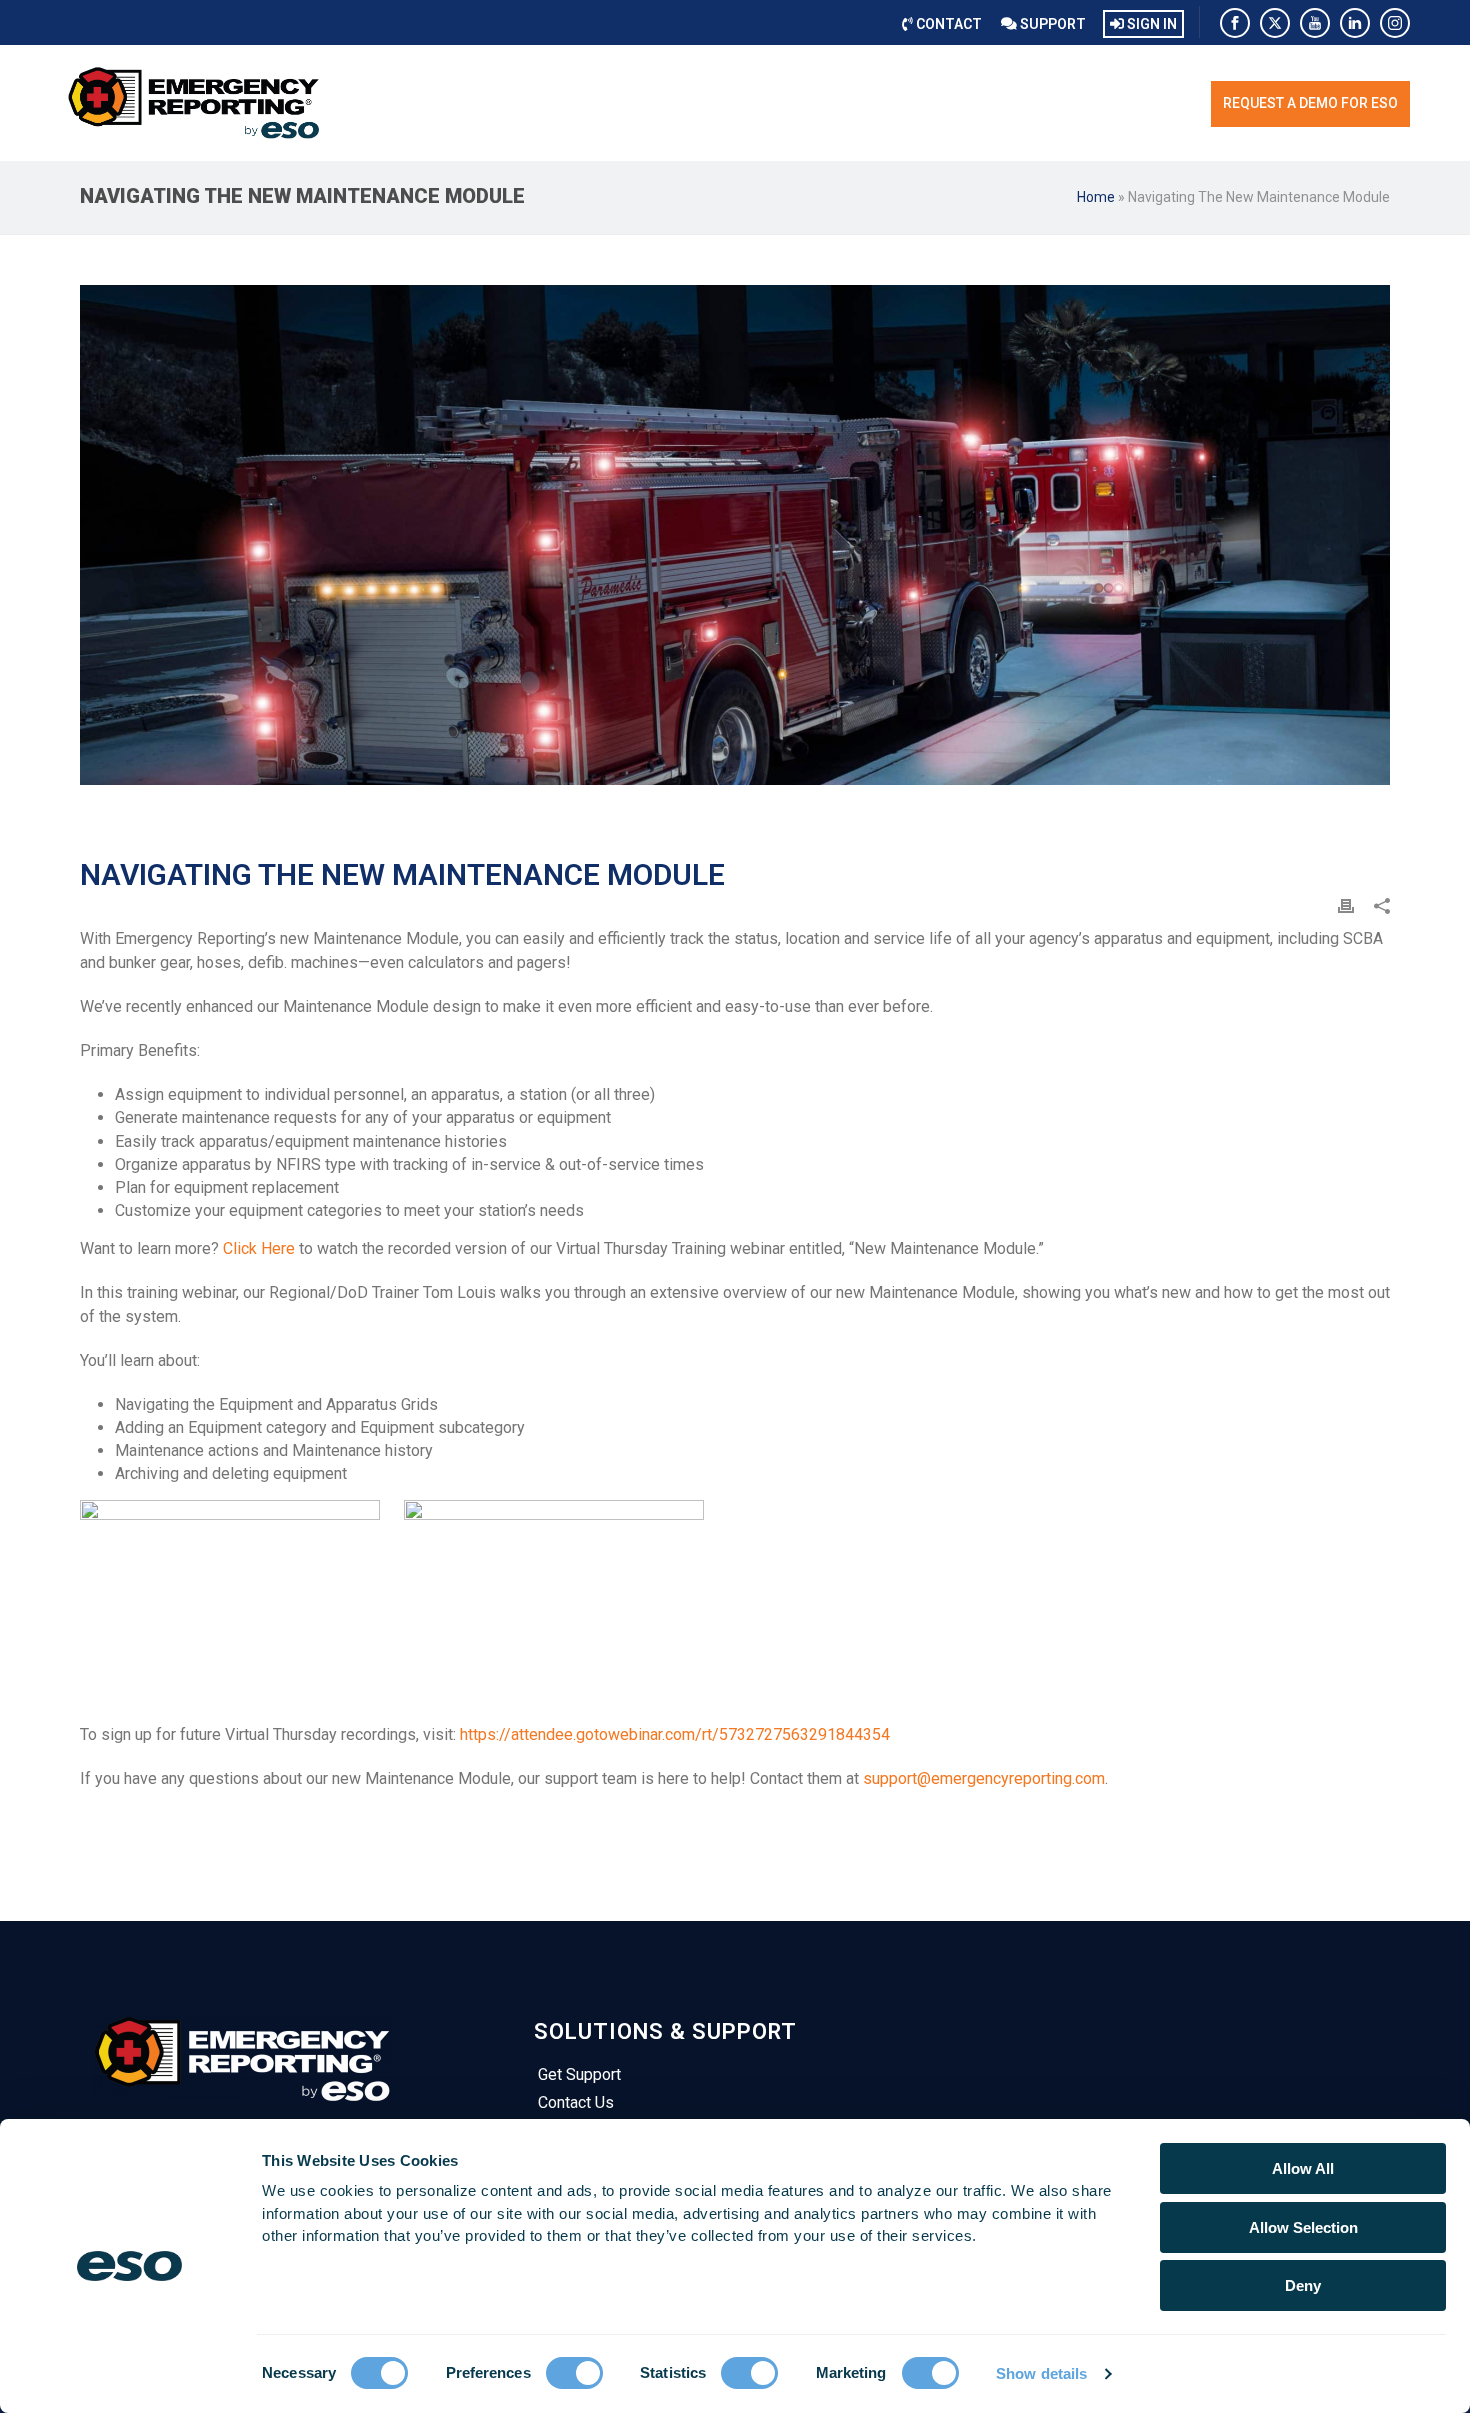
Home (1096, 197)
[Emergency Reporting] (194, 103)
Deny (1303, 2285)
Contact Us (576, 2102)
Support (1051, 24)
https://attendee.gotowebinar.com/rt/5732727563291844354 (675, 1734)
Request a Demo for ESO (1310, 103)
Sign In (1150, 24)
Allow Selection (1303, 2227)
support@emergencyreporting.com (984, 1778)
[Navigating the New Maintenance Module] (735, 535)
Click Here (259, 1248)
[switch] (574, 2373)
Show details (1041, 2373)
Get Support (579, 2074)
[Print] (1346, 905)
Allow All (1303, 2168)
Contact (947, 24)
